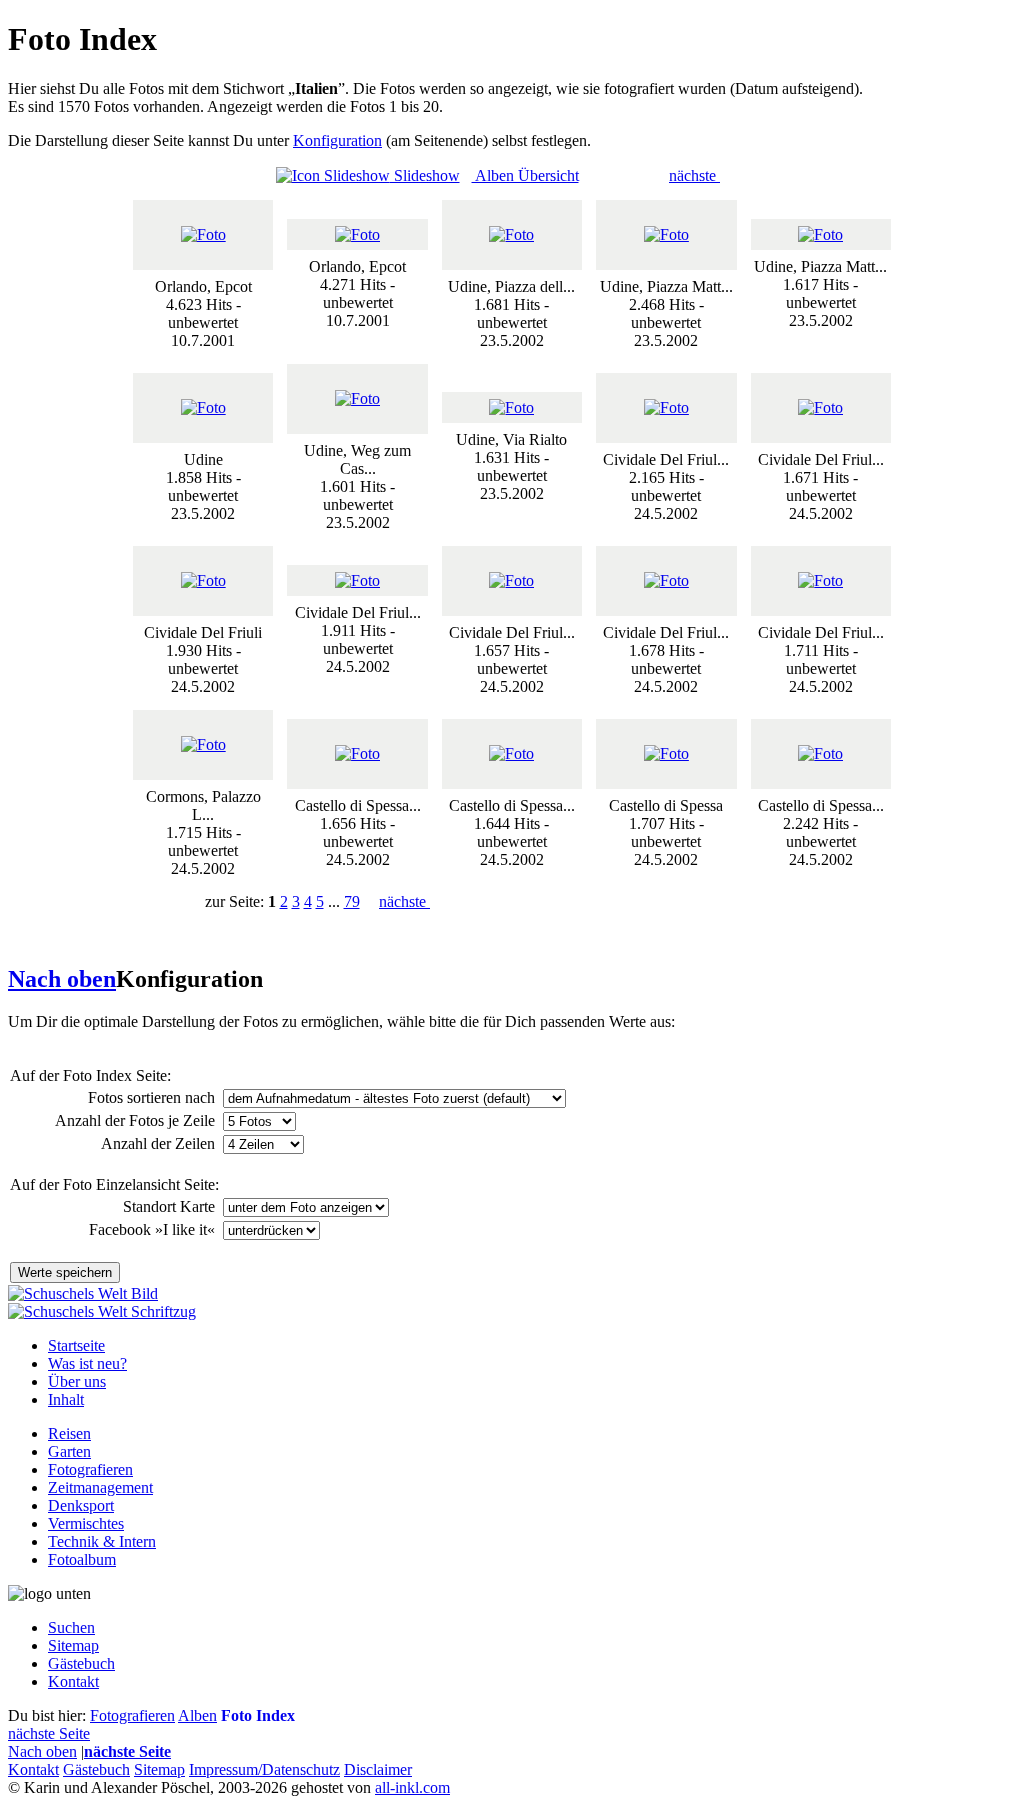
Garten (69, 1451)
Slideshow (425, 175)
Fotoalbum (82, 1559)
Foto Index (258, 1715)
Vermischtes (86, 1523)
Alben (197, 1715)
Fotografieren (90, 1469)
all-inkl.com (412, 1787)
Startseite (76, 1345)
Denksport (81, 1505)
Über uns (77, 1381)
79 (352, 901)
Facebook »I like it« (154, 1229)
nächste (694, 175)
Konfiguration (337, 140)
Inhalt (66, 1399)
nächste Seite (49, 1733)
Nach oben (62, 979)
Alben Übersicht (525, 175)
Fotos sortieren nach (153, 1097)
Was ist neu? (87, 1363)
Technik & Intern (102, 1541)
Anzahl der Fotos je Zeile (137, 1120)
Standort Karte (171, 1206)
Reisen (69, 1433)
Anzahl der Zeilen (160, 1143)
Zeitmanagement (100, 1487)
